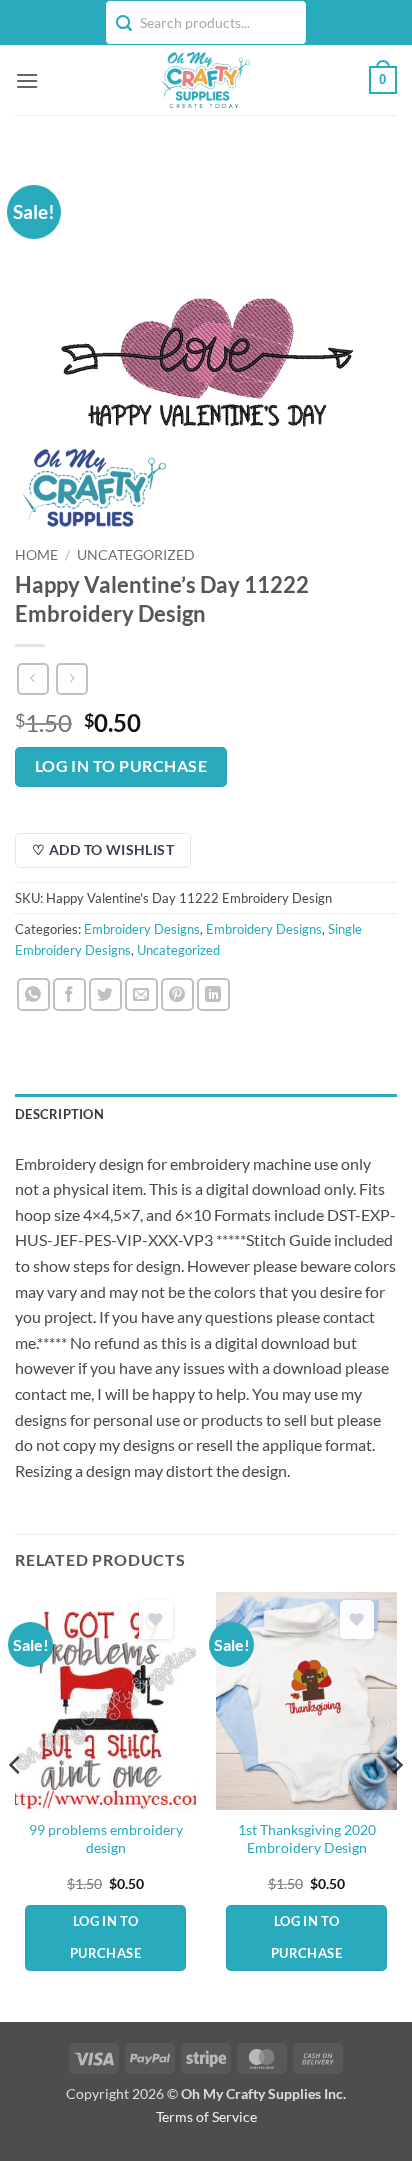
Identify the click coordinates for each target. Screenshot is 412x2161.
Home (36, 555)
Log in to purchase (121, 766)
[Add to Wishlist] (156, 1619)
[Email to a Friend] (141, 994)
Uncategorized (136, 555)
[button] (27, 80)
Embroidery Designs (142, 929)
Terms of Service (206, 2116)
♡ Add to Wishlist (103, 849)
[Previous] (16, 1805)
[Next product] (32, 678)
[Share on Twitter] (105, 994)
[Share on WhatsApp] (33, 994)
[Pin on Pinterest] (177, 994)
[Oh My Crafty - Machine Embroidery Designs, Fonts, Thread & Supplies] (204, 80)
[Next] (396, 1805)
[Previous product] (71, 678)
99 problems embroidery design (106, 1839)
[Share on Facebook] (69, 994)
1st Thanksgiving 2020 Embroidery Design (307, 1839)
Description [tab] (59, 1114)
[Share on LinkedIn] (213, 994)
